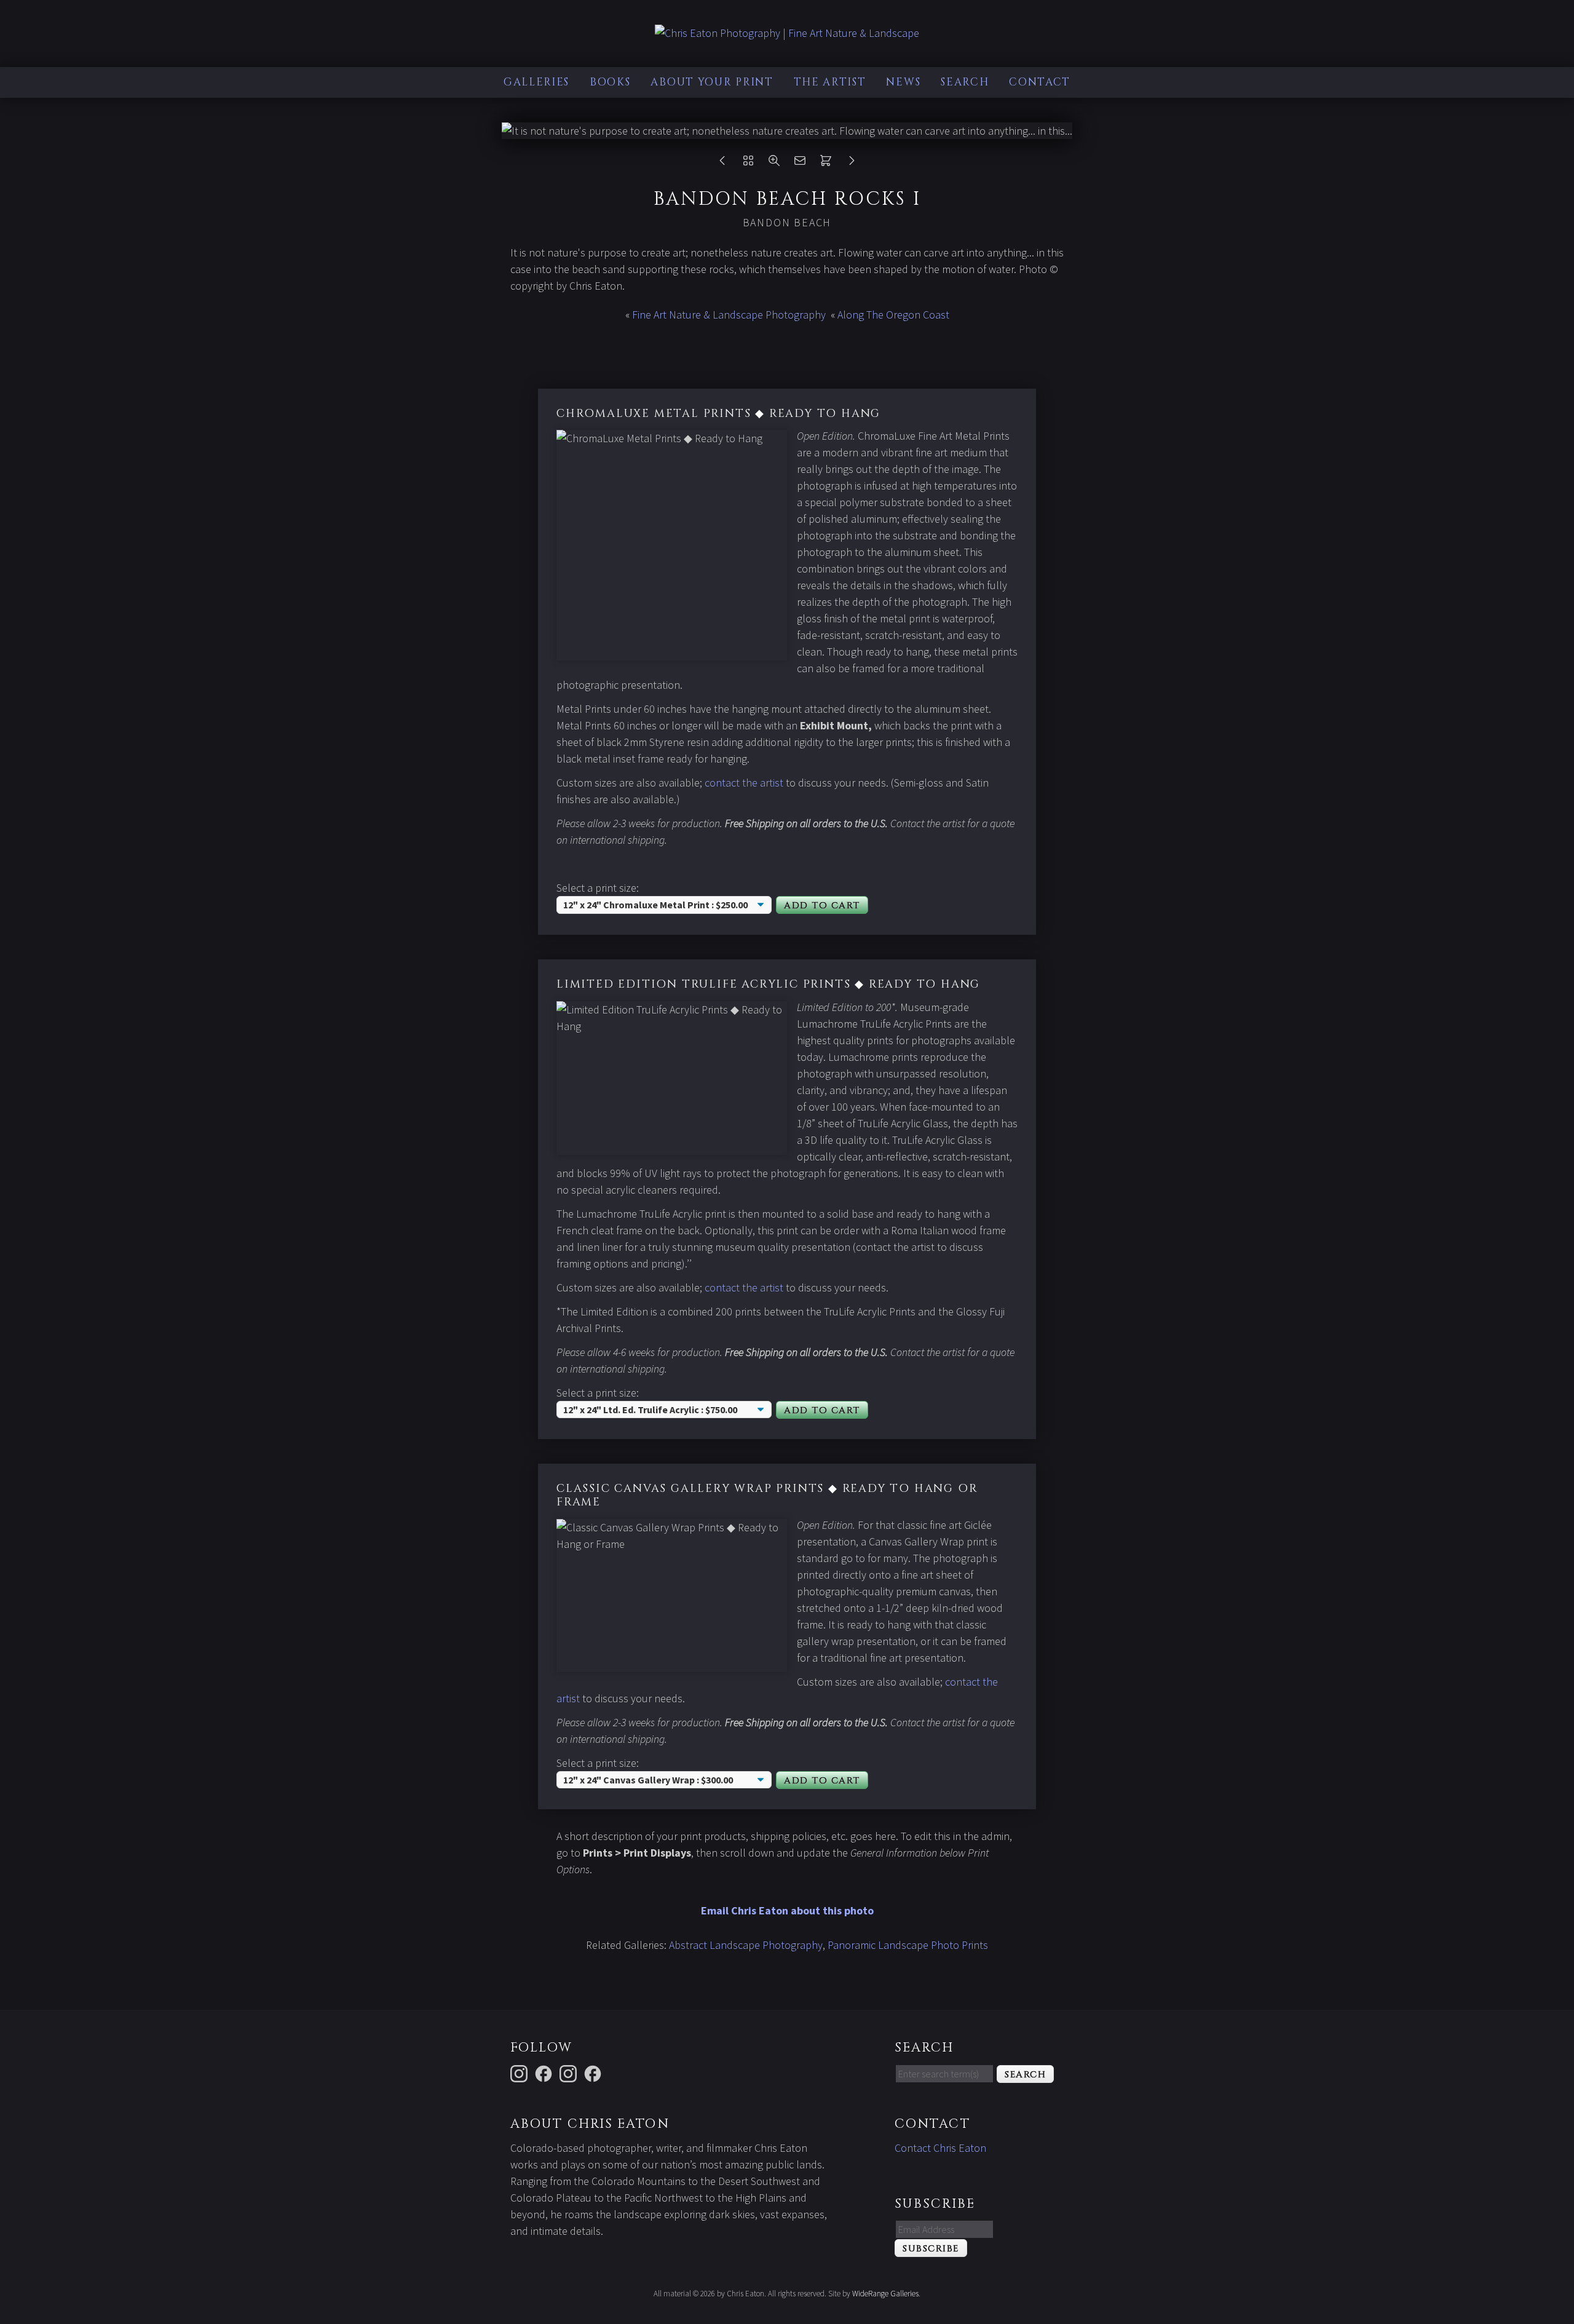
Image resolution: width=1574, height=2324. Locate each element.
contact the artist (744, 783)
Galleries (536, 82)
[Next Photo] (852, 163)
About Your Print (712, 82)
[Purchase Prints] (826, 163)
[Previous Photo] (722, 163)
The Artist (830, 82)
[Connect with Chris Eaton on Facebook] (545, 2072)
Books (610, 82)
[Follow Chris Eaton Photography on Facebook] (595, 2072)
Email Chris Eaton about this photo (787, 1910)
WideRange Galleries (885, 2294)
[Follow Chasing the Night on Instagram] (570, 2072)
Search (965, 82)
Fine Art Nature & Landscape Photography (729, 315)
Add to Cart (822, 906)
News (903, 82)
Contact (1040, 82)
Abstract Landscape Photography (746, 1945)
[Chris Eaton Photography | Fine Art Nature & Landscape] (787, 33)
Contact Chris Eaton (940, 2148)
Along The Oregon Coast (893, 315)
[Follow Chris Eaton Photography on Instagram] (521, 2072)
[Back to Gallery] (748, 163)
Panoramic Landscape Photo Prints (908, 1945)
